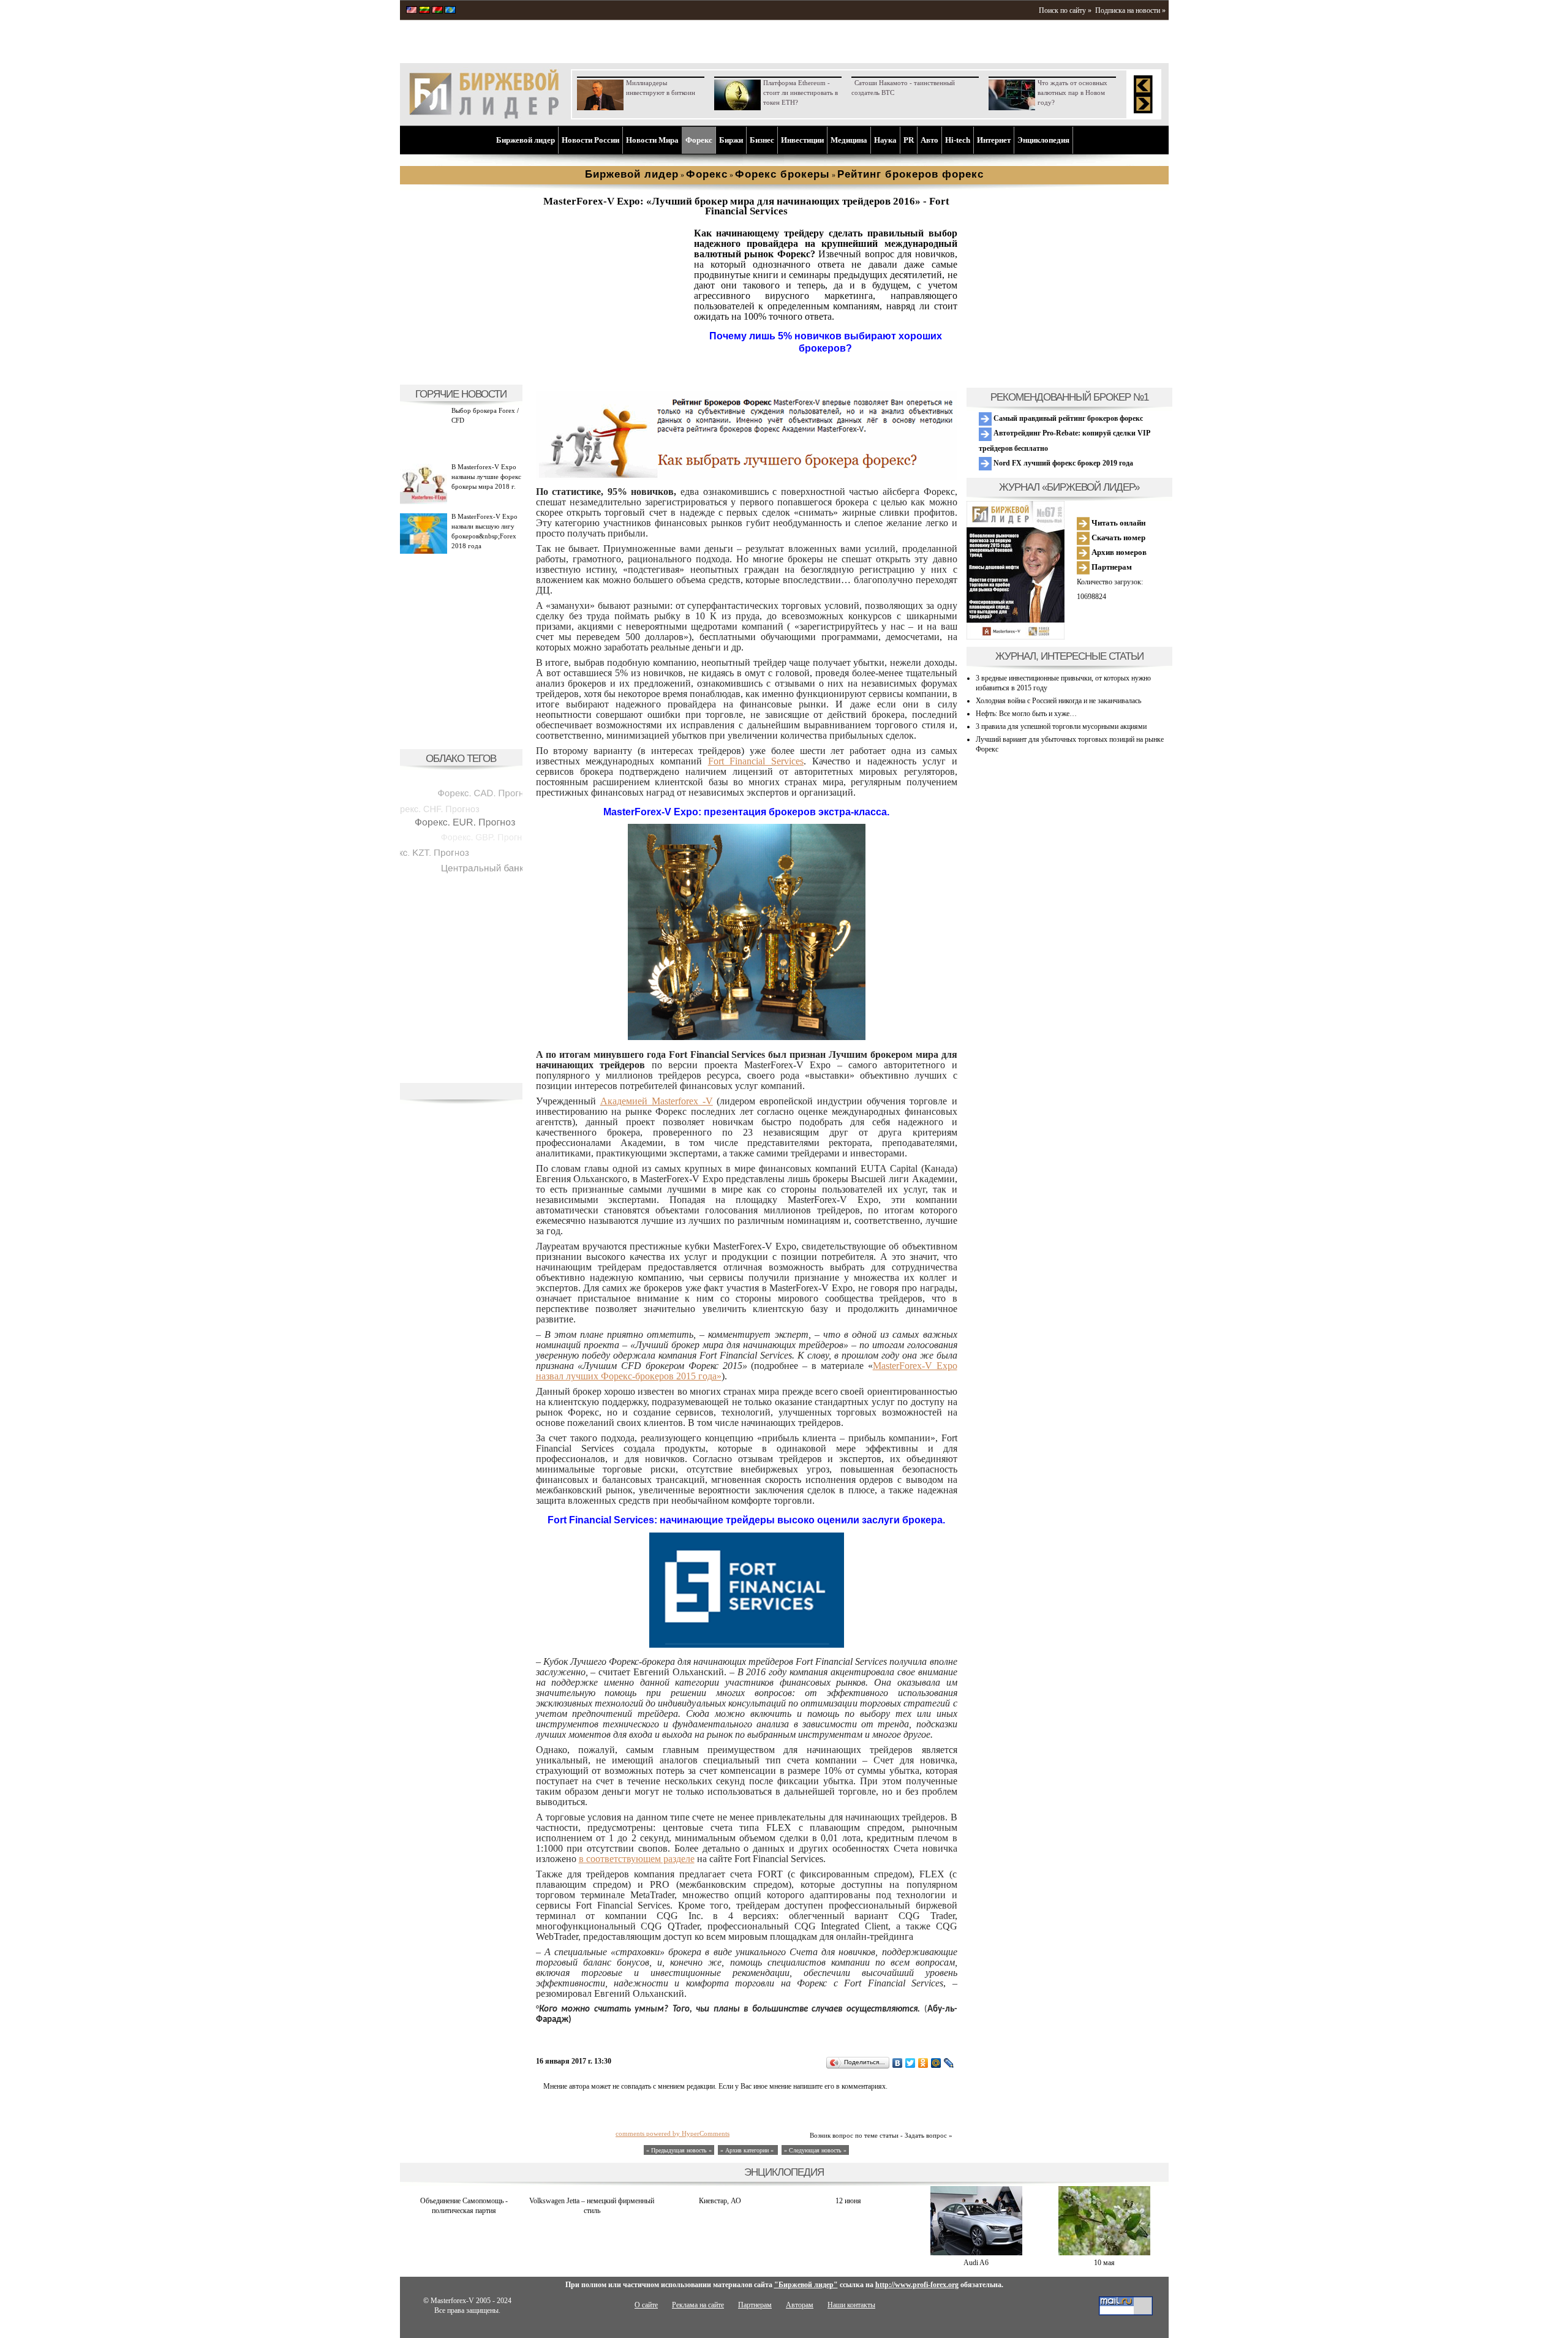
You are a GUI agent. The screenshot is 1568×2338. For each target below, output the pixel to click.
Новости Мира (652, 140)
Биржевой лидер (526, 140)
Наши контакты (851, 2305)
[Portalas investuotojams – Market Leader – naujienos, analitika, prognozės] (424, 11)
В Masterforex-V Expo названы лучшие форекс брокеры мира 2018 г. (486, 477)
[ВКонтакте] (898, 2063)
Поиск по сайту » (1065, 10)
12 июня (848, 2201)
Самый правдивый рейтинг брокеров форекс (1067, 418)
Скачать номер (1118, 537)
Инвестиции (802, 140)
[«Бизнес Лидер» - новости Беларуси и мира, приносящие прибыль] (437, 11)
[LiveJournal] (949, 2063)
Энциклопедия (1043, 140)
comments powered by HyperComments (673, 2133)
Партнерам (1111, 567)
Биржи (731, 140)
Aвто (929, 140)
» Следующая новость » (815, 2150)
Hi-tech (958, 140)
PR (909, 140)
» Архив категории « (748, 2150)
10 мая (1104, 2263)
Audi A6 (976, 2263)
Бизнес (762, 140)
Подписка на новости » (1130, 10)
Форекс (699, 140)
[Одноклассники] (923, 2063)
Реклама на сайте (698, 2305)
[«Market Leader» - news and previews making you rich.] (412, 11)
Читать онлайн (1118, 523)
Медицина (849, 140)
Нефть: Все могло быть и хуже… (1026, 714)
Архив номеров (1118, 552)
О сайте (646, 2305)
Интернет (994, 140)
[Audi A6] (976, 2253)
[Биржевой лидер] (484, 116)
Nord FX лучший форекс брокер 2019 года (1062, 463)
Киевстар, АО (720, 2201)
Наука (885, 140)
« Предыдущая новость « (679, 2150)
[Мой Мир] (936, 2063)
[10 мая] (1104, 2253)
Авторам (800, 2305)
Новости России (590, 140)
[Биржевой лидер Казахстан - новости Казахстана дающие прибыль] (450, 11)
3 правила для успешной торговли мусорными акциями (1061, 726)
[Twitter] (910, 2063)
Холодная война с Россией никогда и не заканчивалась (1058, 701)
